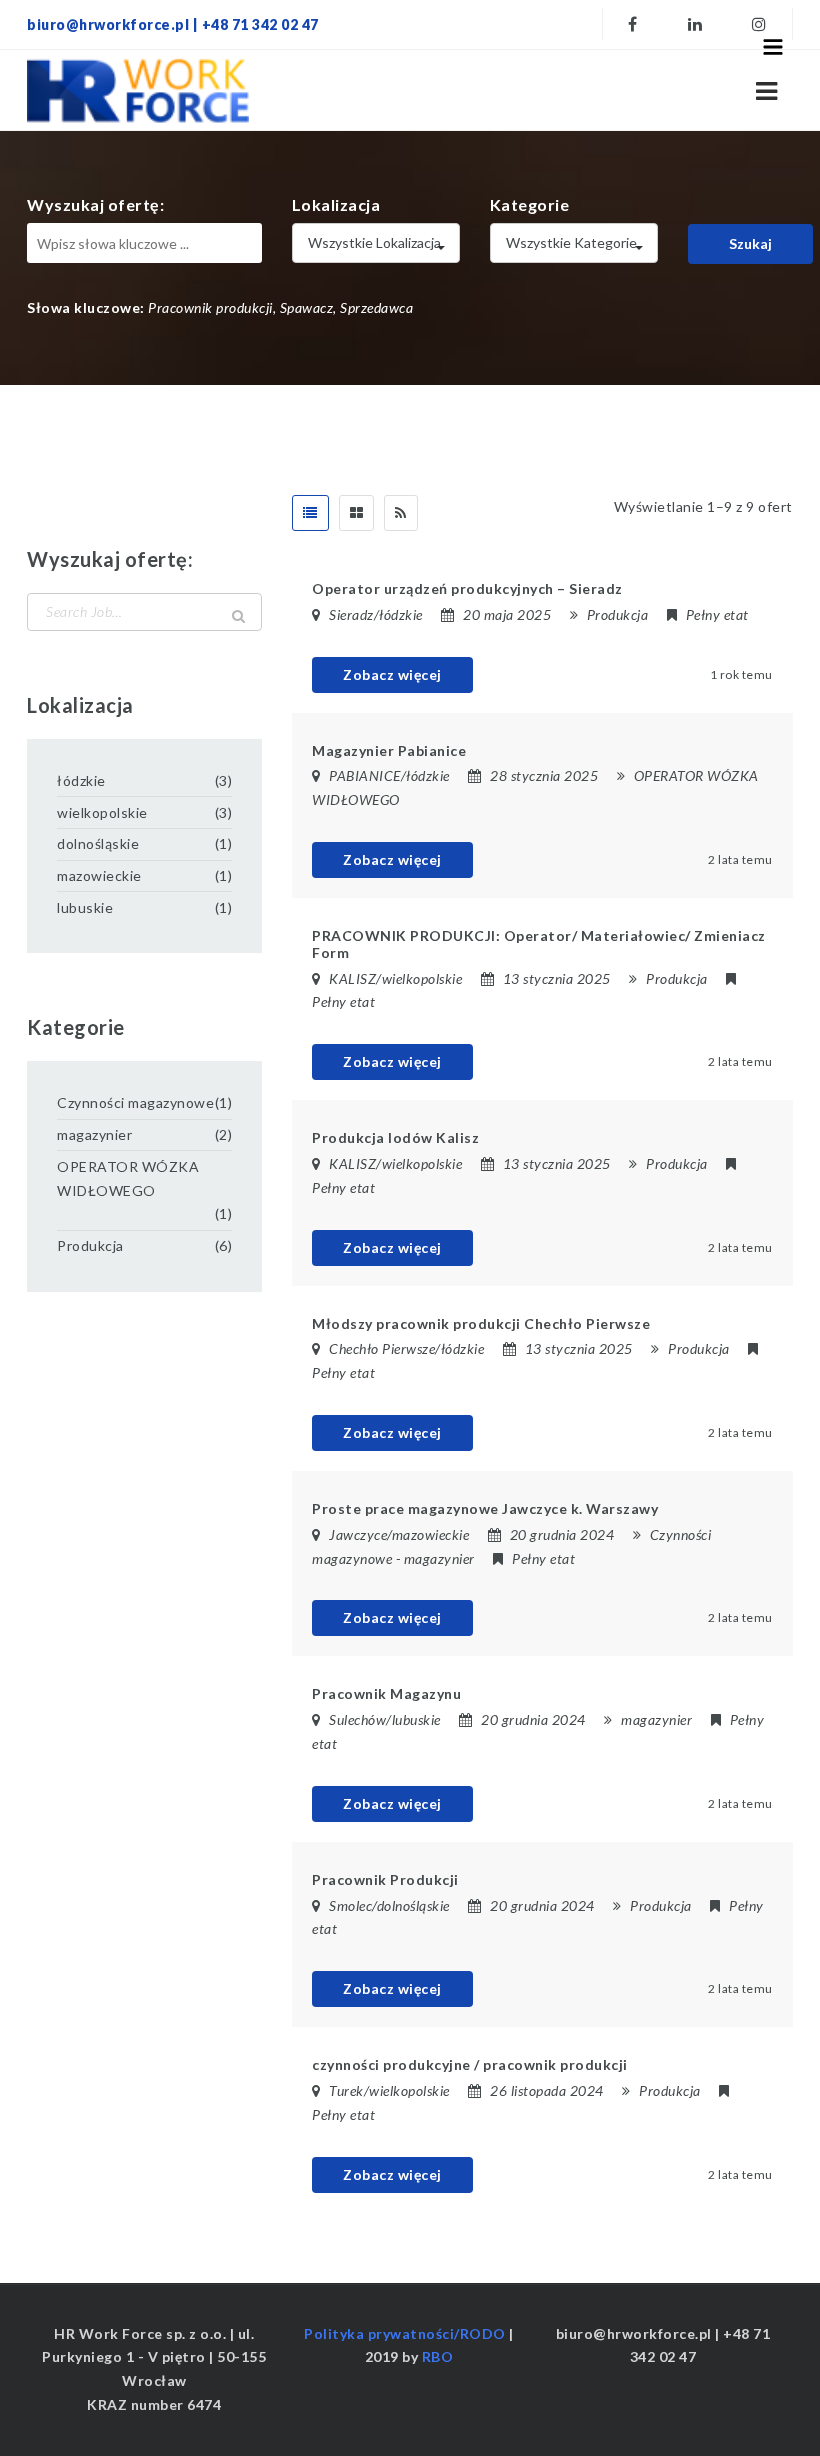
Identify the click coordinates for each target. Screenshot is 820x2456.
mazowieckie (99, 875)
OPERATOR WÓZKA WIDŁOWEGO (128, 1178)
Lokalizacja (336, 204)
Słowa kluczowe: (86, 307)
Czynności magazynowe (135, 1102)
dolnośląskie (98, 843)
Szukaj (750, 243)
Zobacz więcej (392, 674)
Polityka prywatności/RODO (405, 2333)
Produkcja (618, 614)
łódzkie (81, 780)
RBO (438, 2356)
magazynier (439, 1558)
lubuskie (85, 907)
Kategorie (530, 204)
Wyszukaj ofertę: (95, 204)
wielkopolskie (102, 812)
